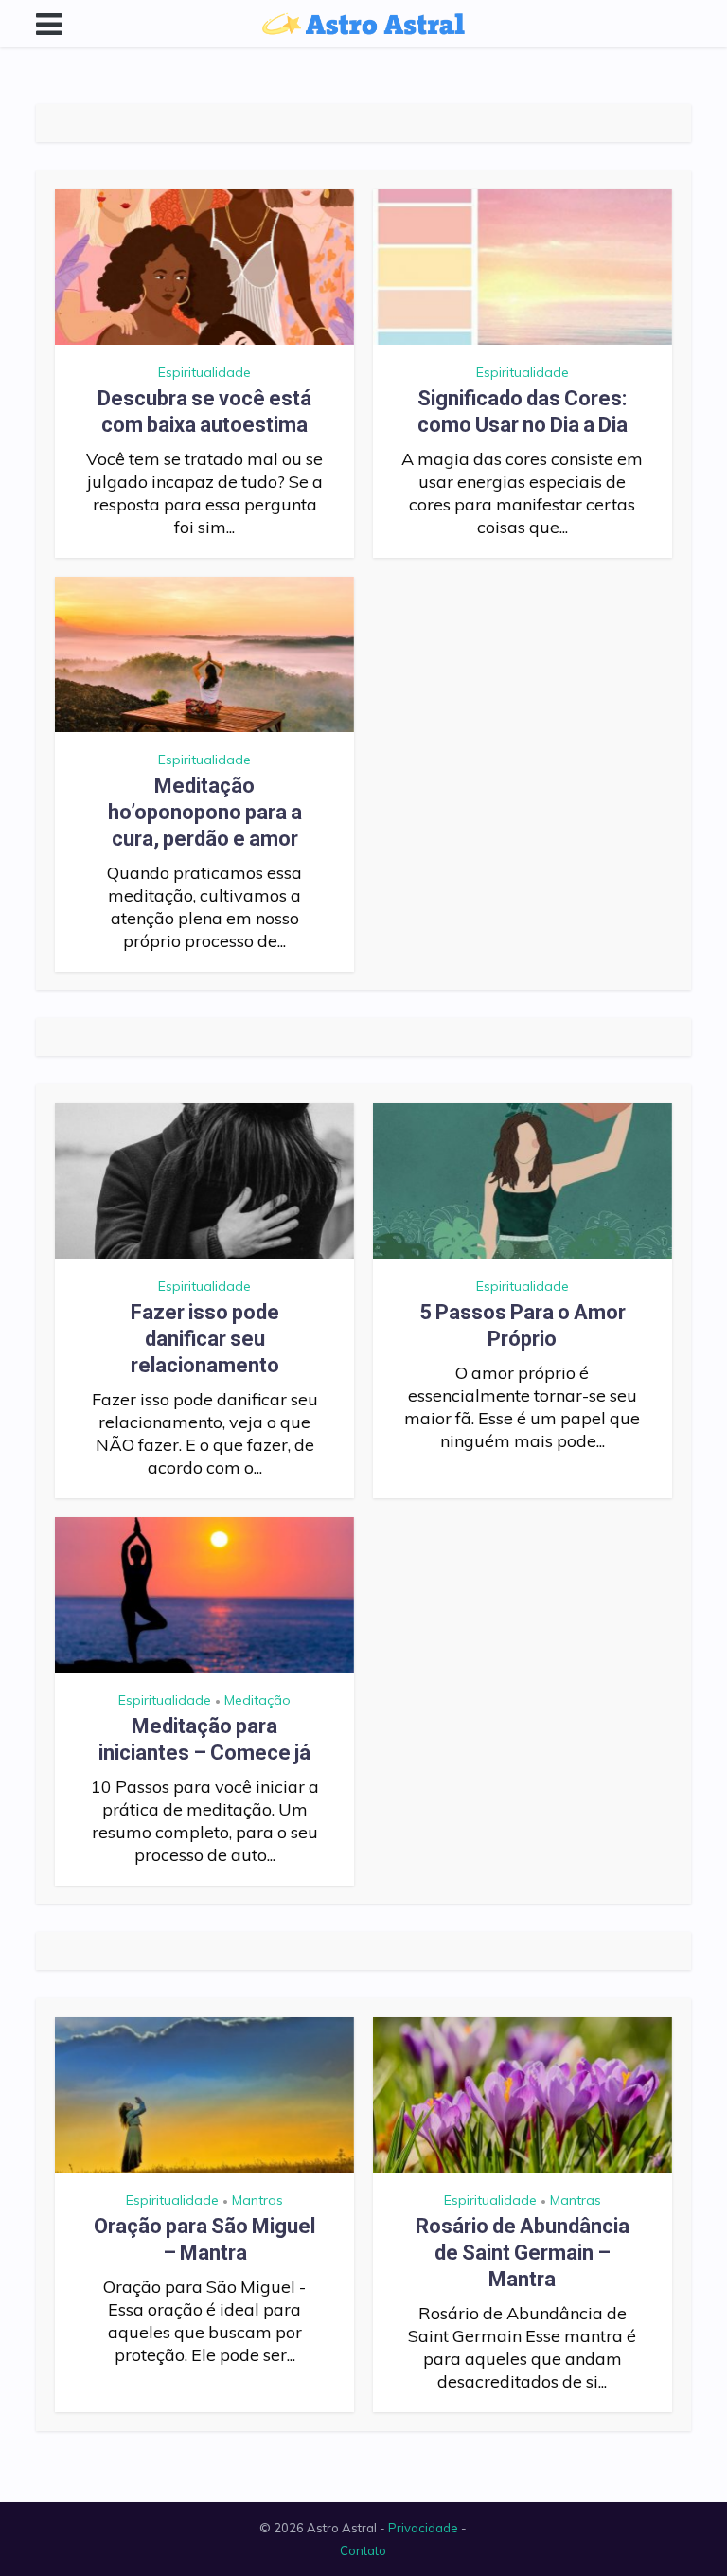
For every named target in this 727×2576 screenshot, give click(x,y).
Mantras (257, 2200)
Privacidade (423, 2528)
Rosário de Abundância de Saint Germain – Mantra (523, 2253)
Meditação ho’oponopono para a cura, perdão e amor (205, 812)
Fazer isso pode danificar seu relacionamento (205, 1339)
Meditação (257, 1700)
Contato (363, 2550)
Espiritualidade (204, 372)
